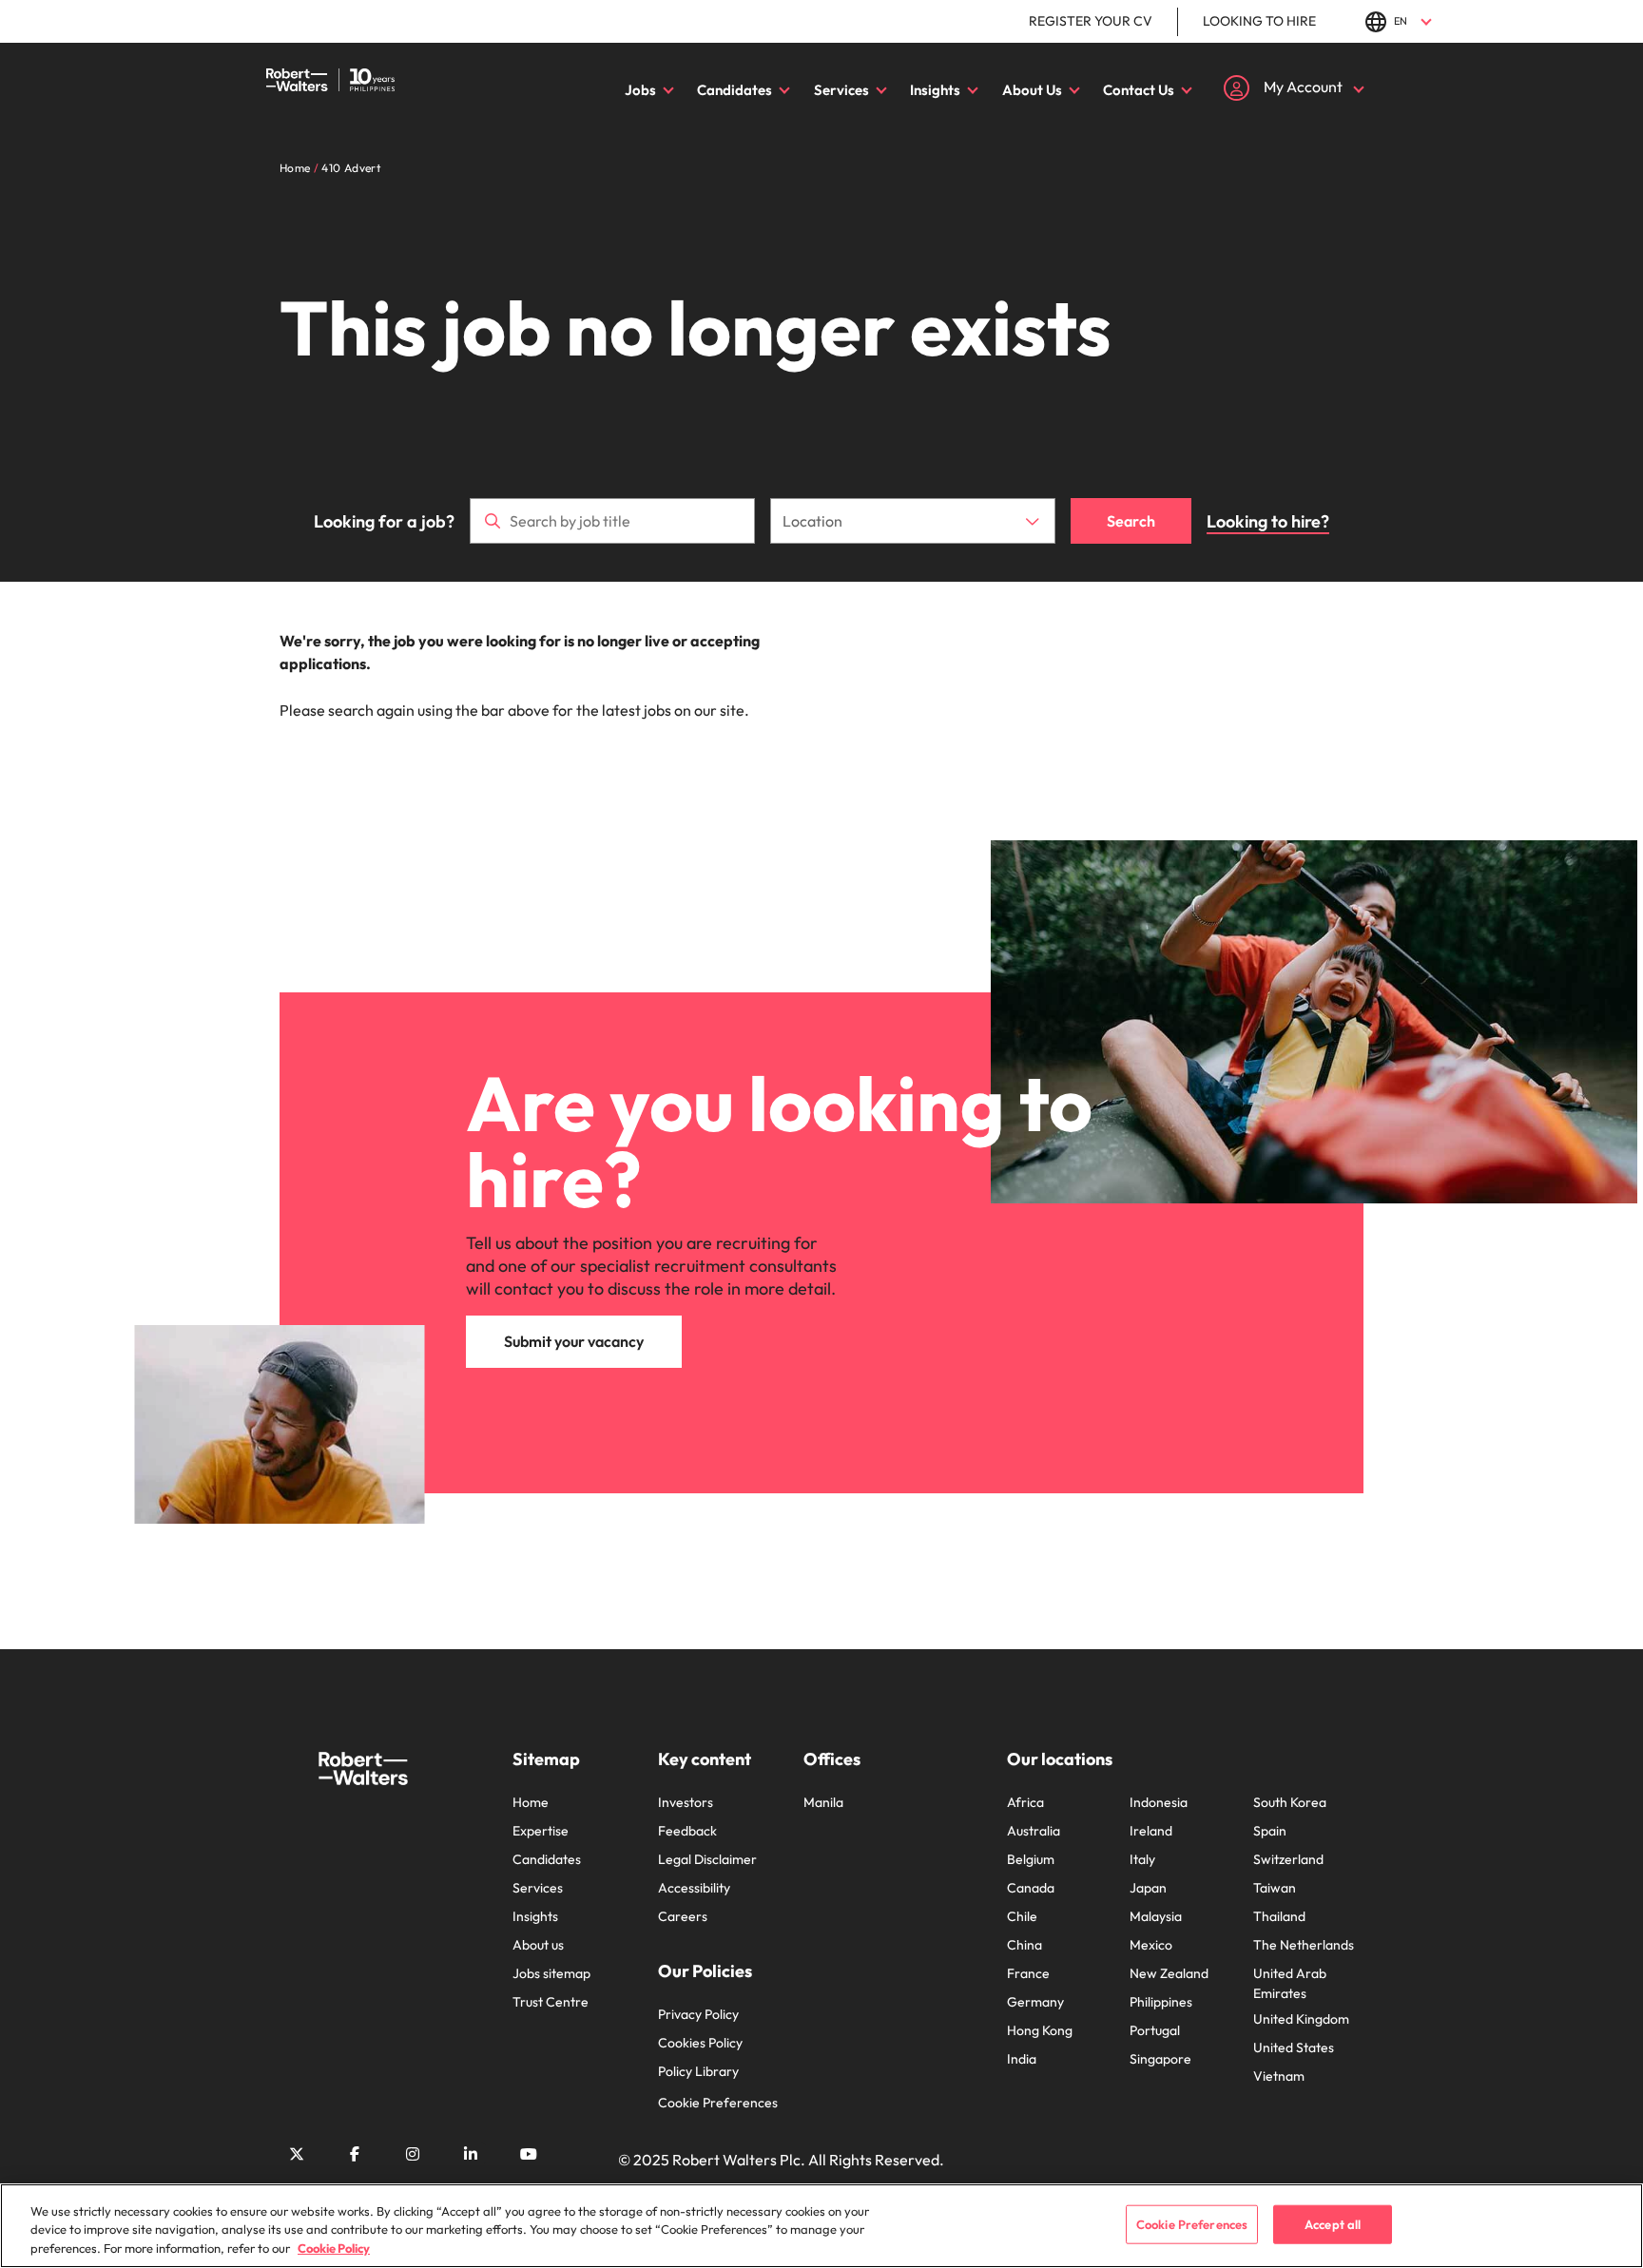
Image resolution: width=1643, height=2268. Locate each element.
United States (1294, 2047)
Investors (686, 1802)
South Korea (1290, 1802)
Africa (1025, 1802)
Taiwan (1275, 1888)
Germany (1035, 2002)
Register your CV (1091, 21)
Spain (1270, 1831)
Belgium (1031, 1859)
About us (538, 1945)
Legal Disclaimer (707, 1859)
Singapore (1160, 2059)
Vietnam (1279, 2076)
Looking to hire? (1268, 521)
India (1022, 2059)
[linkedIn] (471, 2154)
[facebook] (355, 2154)
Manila (823, 1802)
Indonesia (1159, 1802)
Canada (1031, 1888)
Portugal (1155, 2030)
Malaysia (1156, 1916)
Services (841, 90)
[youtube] (529, 2154)
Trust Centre (551, 2002)
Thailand (1279, 1916)
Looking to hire (1259, 21)
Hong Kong (1040, 2030)
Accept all (1333, 2223)
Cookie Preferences (718, 2103)
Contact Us (1139, 90)
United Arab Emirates (1290, 1983)
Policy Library (698, 2071)
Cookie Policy (334, 2248)
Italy (1142, 1859)
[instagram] (413, 2154)
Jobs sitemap (551, 1973)
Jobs (640, 90)
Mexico (1151, 1945)
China (1024, 1945)
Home (531, 1802)
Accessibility (694, 1888)
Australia (1034, 1831)
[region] (821, 2226)
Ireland (1151, 1831)
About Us (1032, 90)
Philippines (1161, 2002)
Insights (935, 90)
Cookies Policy (700, 2043)
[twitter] (297, 2154)
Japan (1148, 1888)
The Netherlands (1304, 1945)
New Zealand (1169, 1973)
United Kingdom (1301, 2019)
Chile (1022, 1916)
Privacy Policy (698, 2014)
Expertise (541, 1831)
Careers (683, 1916)
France (1028, 1973)
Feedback (687, 1831)
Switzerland (1288, 1859)
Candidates (735, 90)
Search (1131, 521)
